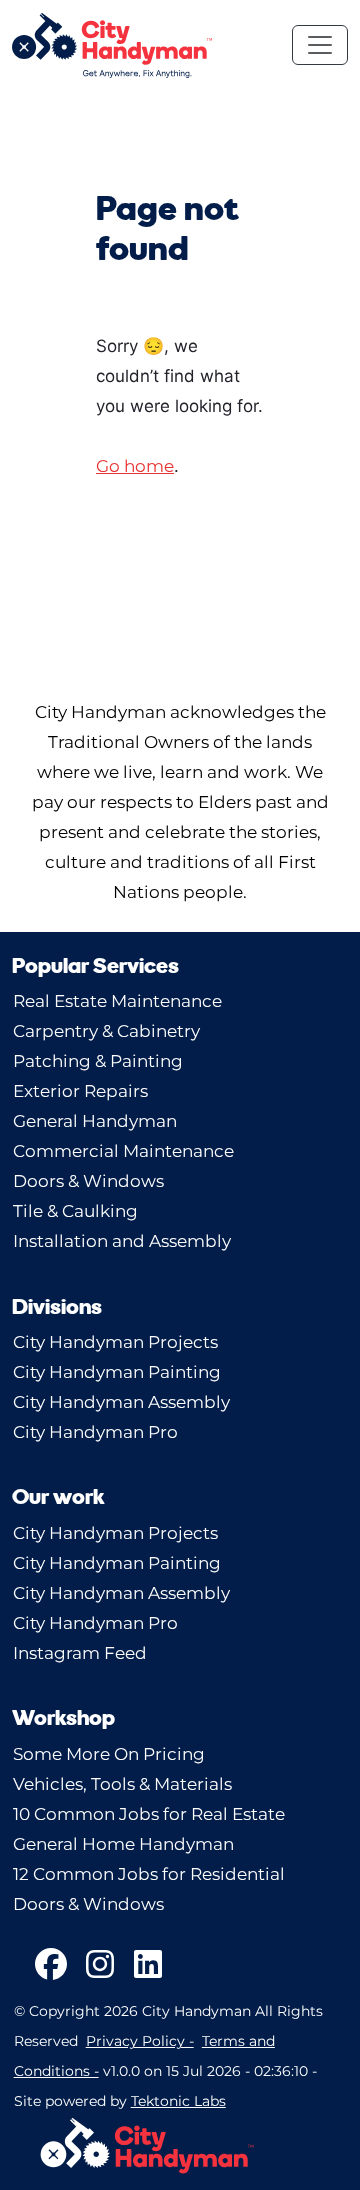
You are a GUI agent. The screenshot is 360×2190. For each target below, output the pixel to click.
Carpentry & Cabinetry (106, 1031)
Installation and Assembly (122, 1241)
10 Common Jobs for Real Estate (149, 1814)
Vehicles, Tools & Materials (122, 1784)
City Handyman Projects (115, 1342)
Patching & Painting (98, 1061)
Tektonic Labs (178, 2101)
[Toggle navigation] (320, 45)
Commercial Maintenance (123, 1151)
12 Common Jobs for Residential (149, 1874)
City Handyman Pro (95, 1432)
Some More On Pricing (109, 1754)
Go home (135, 466)
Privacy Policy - (140, 2041)
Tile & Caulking (75, 1211)
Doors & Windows (88, 1181)
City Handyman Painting (117, 1372)
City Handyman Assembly (121, 1402)
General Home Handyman (123, 1844)
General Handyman (95, 1121)
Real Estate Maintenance (117, 1001)
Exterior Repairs (80, 1091)
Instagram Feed (80, 1653)
